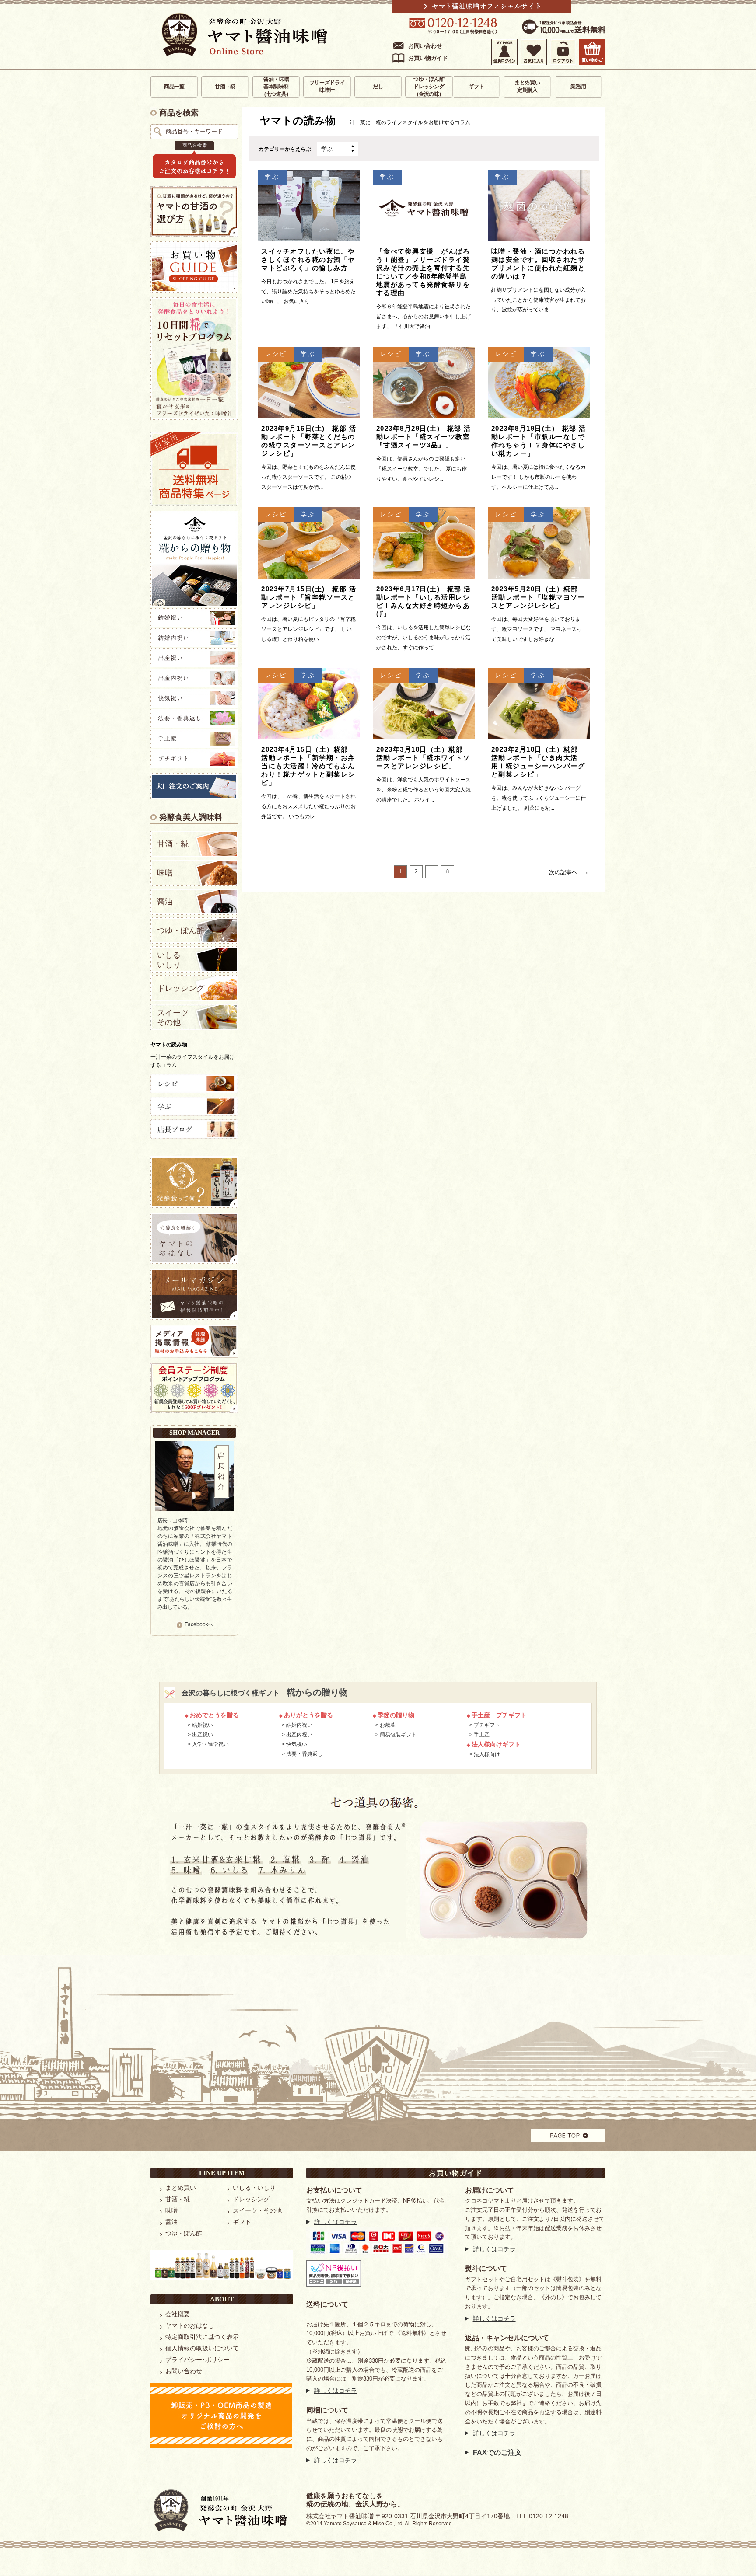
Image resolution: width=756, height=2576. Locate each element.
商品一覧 (174, 87)
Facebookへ (199, 1624)
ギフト (476, 87)
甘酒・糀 (225, 87)
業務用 (578, 87)
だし (378, 87)
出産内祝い (299, 1735)
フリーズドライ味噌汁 (327, 86)
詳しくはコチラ (336, 2222)
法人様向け (487, 1754)
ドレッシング (181, 988)
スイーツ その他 (173, 1018)
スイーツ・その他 (257, 2210)
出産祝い (203, 1735)
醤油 (165, 902)
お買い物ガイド (428, 58)
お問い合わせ (425, 46)
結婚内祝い (299, 1725)
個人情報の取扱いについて (202, 2348)
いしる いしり (169, 960)
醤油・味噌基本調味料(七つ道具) (276, 87)
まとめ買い (181, 2188)
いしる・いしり (254, 2188)
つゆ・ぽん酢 (181, 931)
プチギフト (487, 1725)
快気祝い (297, 1744)
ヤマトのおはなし (190, 2325)
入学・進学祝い (210, 1744)
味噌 (165, 873)
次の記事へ (569, 871)
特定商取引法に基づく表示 (202, 2337)
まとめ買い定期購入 (527, 86)
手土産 (482, 1735)
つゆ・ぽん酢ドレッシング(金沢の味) (429, 87)
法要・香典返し (304, 1754)
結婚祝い (203, 1725)
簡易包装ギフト (398, 1735)
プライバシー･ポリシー (198, 2360)
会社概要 (178, 2314)
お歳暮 (388, 1725)
